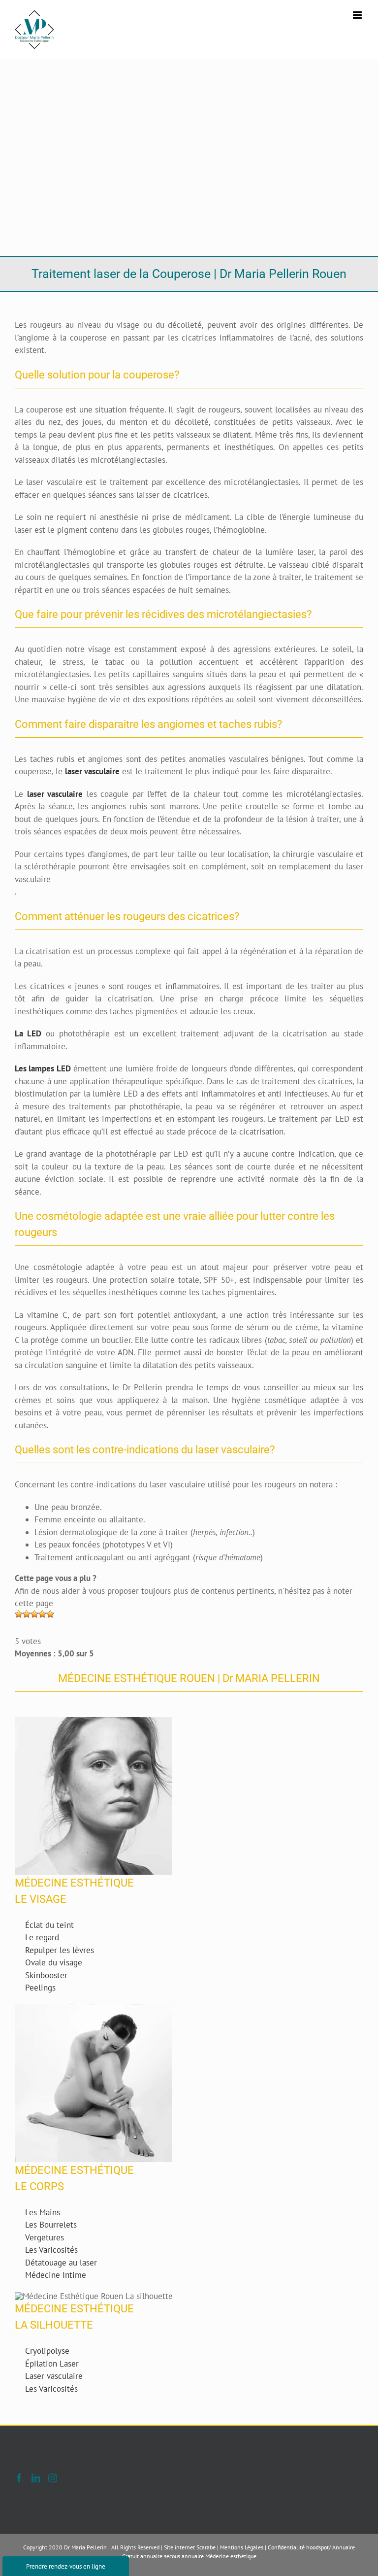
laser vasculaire (92, 771)
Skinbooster (46, 1975)
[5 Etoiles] (50, 1614)
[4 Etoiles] (42, 1614)
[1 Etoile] (19, 1614)
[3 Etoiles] (34, 1614)
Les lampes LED (43, 1068)
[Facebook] (19, 2478)
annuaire (193, 2556)
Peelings (40, 1988)
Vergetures (45, 2237)
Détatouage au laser (61, 2263)
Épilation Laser (52, 2364)
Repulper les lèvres (60, 1950)
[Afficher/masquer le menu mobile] (358, 15)
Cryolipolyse (47, 2351)
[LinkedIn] (36, 2478)
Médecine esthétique (231, 2556)
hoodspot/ (318, 2547)
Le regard (42, 1937)
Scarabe (206, 2547)
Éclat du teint (49, 1925)
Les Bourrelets (51, 2225)
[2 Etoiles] (27, 1614)
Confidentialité (286, 2547)
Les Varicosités (51, 2250)
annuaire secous (160, 2556)
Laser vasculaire (54, 2376)
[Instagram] (53, 2478)
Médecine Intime (56, 2275)
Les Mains (43, 2212)
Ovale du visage (54, 1962)
